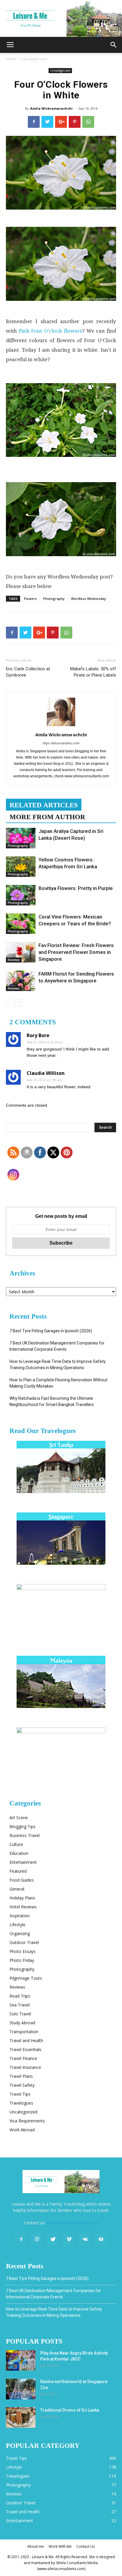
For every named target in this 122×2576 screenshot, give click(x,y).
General (17, 1889)
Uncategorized (34, 59)
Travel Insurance (25, 2067)
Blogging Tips (23, 1826)
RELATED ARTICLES (44, 805)
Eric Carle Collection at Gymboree (28, 672)
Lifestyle (17, 1925)
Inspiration (20, 1916)
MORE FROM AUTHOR (47, 817)
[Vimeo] (69, 2240)
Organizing (20, 1933)
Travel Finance (23, 2058)
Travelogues (21, 2103)
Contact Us (86, 2546)
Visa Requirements (27, 2121)
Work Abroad (22, 2130)
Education (19, 1853)
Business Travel (25, 1835)
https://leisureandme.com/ (61, 743)
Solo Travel (20, 2014)
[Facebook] (21, 2240)
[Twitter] (53, 2240)
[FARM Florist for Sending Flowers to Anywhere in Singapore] (21, 981)
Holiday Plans (22, 1898)
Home (11, 59)
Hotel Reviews (23, 1907)
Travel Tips (20, 2094)
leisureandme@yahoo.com (72, 2223)
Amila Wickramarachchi (51, 108)
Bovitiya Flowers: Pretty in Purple (76, 888)
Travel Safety (22, 2085)
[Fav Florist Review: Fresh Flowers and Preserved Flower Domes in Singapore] (21, 952)
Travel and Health (26, 2040)
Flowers (30, 599)
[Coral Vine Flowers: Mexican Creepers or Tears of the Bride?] (21, 924)
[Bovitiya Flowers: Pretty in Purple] (21, 895)
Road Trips (20, 1996)
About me (36, 2546)
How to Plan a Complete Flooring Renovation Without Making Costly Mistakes (58, 1383)
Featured (18, 1871)
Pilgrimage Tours (26, 1978)
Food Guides (22, 1880)
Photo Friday (22, 1960)
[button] (114, 45)
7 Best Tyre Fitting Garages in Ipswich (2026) (51, 1331)
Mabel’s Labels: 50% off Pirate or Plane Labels (93, 672)
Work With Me (60, 2546)
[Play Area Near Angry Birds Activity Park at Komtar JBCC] (21, 2360)
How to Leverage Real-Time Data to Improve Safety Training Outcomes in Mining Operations (58, 1365)
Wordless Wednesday (89, 599)
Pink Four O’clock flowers (50, 331)
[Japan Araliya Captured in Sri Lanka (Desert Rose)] (21, 838)
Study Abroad (22, 2023)
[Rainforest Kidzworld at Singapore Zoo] (21, 2389)
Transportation (24, 2032)
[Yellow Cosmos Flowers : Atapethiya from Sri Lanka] (21, 867)
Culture (16, 1844)
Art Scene (19, 1818)
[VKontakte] (85, 2240)
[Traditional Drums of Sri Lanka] (21, 2417)
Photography (54, 599)
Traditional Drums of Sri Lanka (70, 2410)
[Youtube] (101, 2240)
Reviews (14, 960)
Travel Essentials (25, 2049)
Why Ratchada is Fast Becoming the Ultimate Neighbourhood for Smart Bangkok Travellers (52, 1401)
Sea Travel (20, 2005)
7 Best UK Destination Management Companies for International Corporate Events (57, 1346)
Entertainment (23, 1862)
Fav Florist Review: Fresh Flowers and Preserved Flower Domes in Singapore (76, 952)
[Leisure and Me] (61, 18)
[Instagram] (37, 2240)
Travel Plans (21, 2076)
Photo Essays (23, 1951)
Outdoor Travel (24, 1942)
